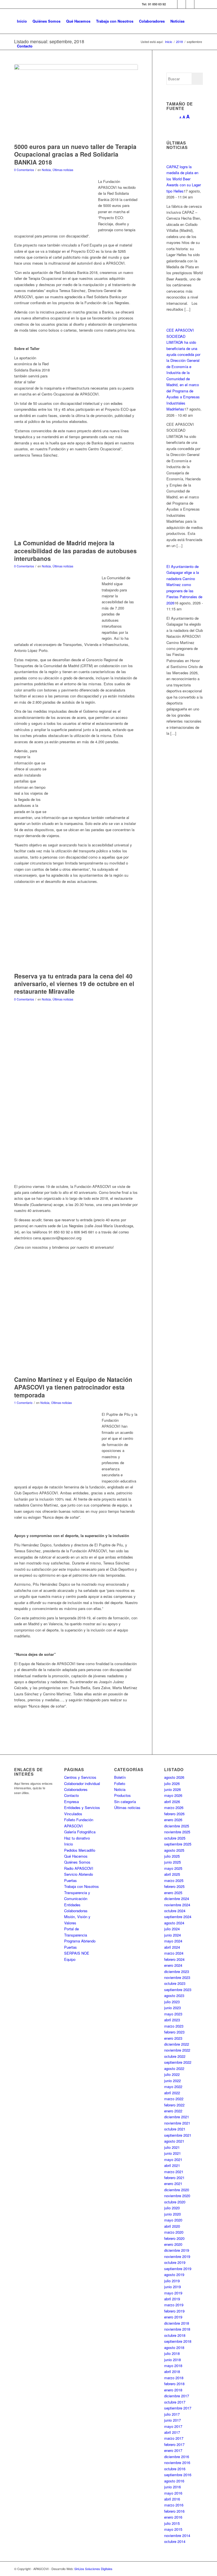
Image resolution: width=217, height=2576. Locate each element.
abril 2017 (172, 2432)
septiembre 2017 (178, 2408)
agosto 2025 (174, 1850)
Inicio (69, 1844)
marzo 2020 (174, 2232)
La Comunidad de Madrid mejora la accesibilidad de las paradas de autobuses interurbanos (75, 551)
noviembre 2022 (177, 2050)
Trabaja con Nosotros (82, 1886)
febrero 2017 (174, 2444)
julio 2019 (172, 2281)
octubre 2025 (175, 1838)
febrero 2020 (174, 2238)
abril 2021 (172, 2165)
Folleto (120, 1783)
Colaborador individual (82, 1783)
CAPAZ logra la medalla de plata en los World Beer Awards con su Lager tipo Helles (184, 179)
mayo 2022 (173, 2086)
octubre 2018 (175, 2335)
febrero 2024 (174, 1959)
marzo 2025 (174, 1880)
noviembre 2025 (177, 1832)
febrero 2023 (174, 2032)
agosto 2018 (174, 2347)
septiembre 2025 (178, 1844)
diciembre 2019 (177, 2250)
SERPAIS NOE (77, 1953)
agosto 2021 (174, 2141)
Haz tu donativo (77, 1838)
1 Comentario (23, 1403)
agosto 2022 (174, 2068)
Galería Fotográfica (80, 1832)
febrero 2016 (174, 2511)
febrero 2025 (174, 1886)
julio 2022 (172, 2074)
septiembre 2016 (178, 2475)
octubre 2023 (175, 1983)
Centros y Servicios (80, 1777)
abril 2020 (172, 2226)
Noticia (46, 170)
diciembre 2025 (177, 1826)
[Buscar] (40, 46)
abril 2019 (172, 2299)
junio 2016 (172, 2487)
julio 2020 (172, 2208)
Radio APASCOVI (79, 1868)
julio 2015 (172, 2523)
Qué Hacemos (76, 1856)
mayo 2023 (173, 2014)
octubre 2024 (175, 1911)
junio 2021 (172, 2153)
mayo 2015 (173, 2529)
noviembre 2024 (177, 1905)
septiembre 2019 (178, 2269)
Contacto (71, 1795)
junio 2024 (172, 1935)
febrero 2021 (174, 2178)
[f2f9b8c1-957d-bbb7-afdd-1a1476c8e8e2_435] (76, 1327)
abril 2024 (172, 1947)
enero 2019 (173, 2317)
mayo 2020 (173, 2220)
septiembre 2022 (178, 2062)
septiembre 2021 (178, 2135)
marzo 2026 (174, 1807)
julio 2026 (172, 1783)
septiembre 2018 (178, 2341)
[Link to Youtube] (199, 4)
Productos (122, 1795)
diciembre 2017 (177, 2396)
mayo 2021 (173, 2159)
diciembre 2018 (177, 2323)
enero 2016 (173, 2517)
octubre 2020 (175, 2202)
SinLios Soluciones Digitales (93, 2569)
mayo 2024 (173, 1941)
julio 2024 (172, 1929)
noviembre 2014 (177, 2535)
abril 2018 (172, 2371)
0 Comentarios (24, 170)
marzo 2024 (174, 1953)
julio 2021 (172, 2147)
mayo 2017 (173, 2426)
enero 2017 (173, 2450)
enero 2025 (173, 1893)
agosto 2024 (174, 1923)
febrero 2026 (174, 1814)
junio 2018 (172, 2360)
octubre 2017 (175, 2402)
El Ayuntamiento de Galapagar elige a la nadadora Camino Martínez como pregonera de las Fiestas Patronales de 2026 (184, 585)
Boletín (120, 1777)
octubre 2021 (175, 2129)
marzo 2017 (174, 2438)
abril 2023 (172, 2020)
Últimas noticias (63, 170)
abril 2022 (172, 2093)
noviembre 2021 (177, 2123)
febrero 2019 (174, 2311)
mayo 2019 (173, 2293)
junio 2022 (172, 2081)
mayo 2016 (173, 2493)
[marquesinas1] (76, 513)
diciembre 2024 (177, 1898)
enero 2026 (173, 1820)
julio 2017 (172, 2414)
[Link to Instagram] (190, 4)
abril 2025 (172, 1874)
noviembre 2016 (177, 2462)
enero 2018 (173, 2390)
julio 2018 (172, 2353)
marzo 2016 (174, 2505)
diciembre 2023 (177, 1971)
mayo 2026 (173, 1795)
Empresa (71, 1802)
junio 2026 (172, 1789)
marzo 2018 (174, 2378)
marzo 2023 (174, 2026)
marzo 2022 (174, 2099)
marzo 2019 (174, 2305)
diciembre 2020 (177, 2190)
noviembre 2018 (177, 2329)
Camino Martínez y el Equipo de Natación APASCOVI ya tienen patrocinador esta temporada (73, 1387)
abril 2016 (172, 2499)
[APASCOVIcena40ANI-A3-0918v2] (76, 943)
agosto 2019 (174, 2274)
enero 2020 (173, 2244)
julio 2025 (172, 1856)
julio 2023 (172, 2002)
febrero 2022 (174, 2105)
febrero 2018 (174, 2384)
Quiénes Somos (77, 1862)
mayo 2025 (173, 1868)
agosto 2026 (174, 1777)
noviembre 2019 (177, 2256)
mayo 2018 (173, 2366)
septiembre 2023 (178, 1990)
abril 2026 (172, 1802)
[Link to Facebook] (173, 4)
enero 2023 (173, 2038)
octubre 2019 (175, 2262)
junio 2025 (172, 1862)
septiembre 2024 (178, 1917)
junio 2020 (172, 2214)
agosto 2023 (174, 1995)
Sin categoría (125, 1802)
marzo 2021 (174, 2172)
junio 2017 (172, 2420)
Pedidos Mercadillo (80, 1850)
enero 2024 (173, 1965)
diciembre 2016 (177, 2457)
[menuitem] (22, 21)
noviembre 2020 (177, 2196)
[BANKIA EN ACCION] (76, 102)
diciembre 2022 (177, 2044)
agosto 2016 (174, 2481)
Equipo (70, 1959)
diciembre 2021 (177, 2117)
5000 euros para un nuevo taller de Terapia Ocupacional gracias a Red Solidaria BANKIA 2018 (75, 154)
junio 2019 (172, 2287)
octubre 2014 (175, 2541)
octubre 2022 (175, 2056)
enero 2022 (173, 2111)
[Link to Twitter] (182, 4)
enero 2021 (173, 2183)
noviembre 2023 (177, 1977)
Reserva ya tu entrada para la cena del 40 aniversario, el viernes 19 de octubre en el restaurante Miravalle (74, 984)
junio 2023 (172, 2008)
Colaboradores (76, 1789)
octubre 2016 (175, 2469)
